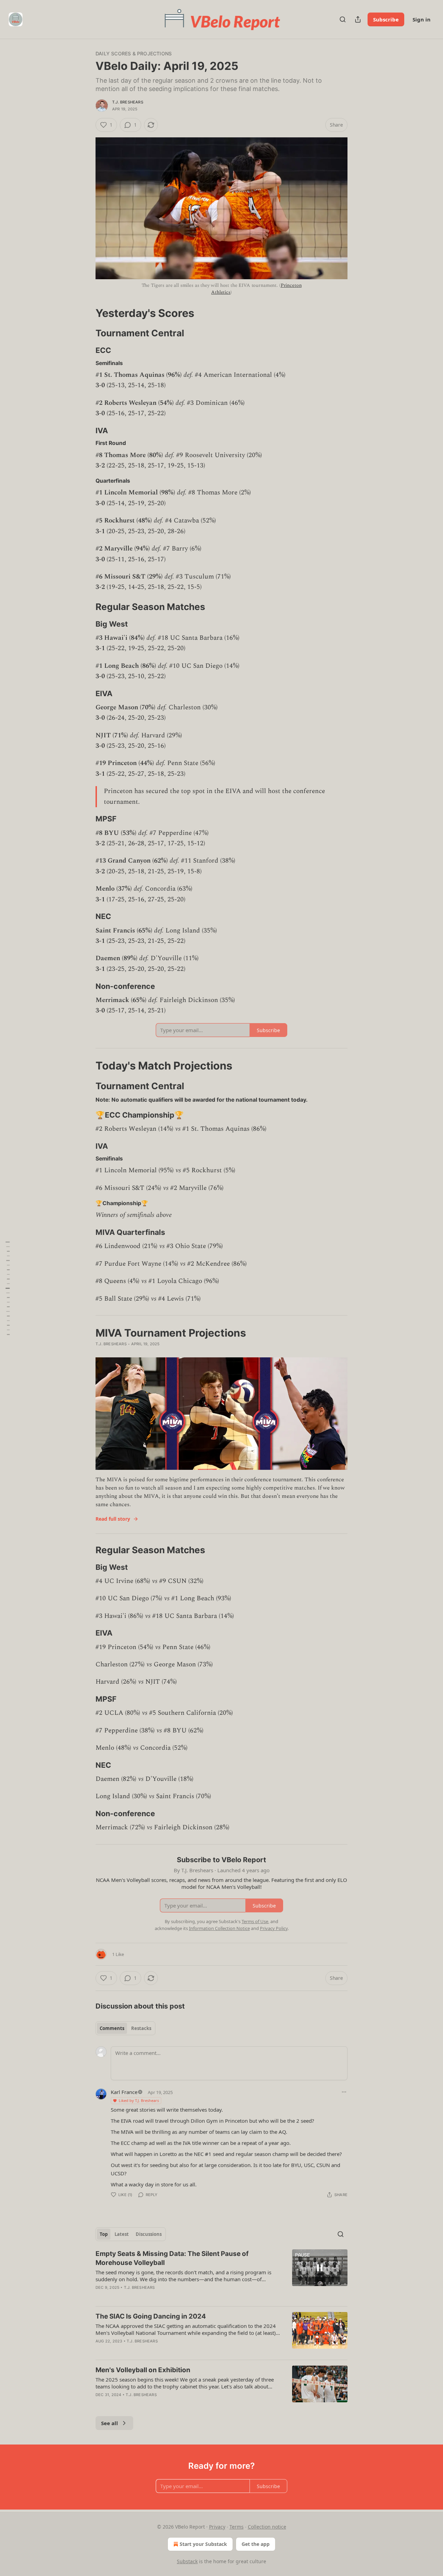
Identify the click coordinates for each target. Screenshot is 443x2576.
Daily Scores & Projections (134, 53)
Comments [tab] (112, 2028)
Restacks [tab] (141, 2028)
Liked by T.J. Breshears (139, 2100)
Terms (237, 2527)
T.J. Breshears (128, 102)
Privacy (217, 2527)
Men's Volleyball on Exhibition (143, 2370)
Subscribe (386, 19)
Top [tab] (104, 2234)
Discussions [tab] (149, 2234)
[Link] (86, 313)
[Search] (343, 19)
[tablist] (125, 2028)
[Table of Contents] (8, 1288)
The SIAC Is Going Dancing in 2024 (151, 2316)
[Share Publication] (358, 19)
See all (110, 2423)
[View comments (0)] (161, 2404)
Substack (187, 2561)
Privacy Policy (274, 1928)
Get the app (256, 2544)
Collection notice (267, 2527)
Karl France (124, 2092)
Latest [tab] (122, 2234)
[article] (221, 2275)
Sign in (422, 19)
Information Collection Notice (219, 1928)
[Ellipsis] (344, 2092)
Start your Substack (203, 2544)
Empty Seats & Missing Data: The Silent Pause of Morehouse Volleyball (172, 2258)
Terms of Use (255, 1921)
